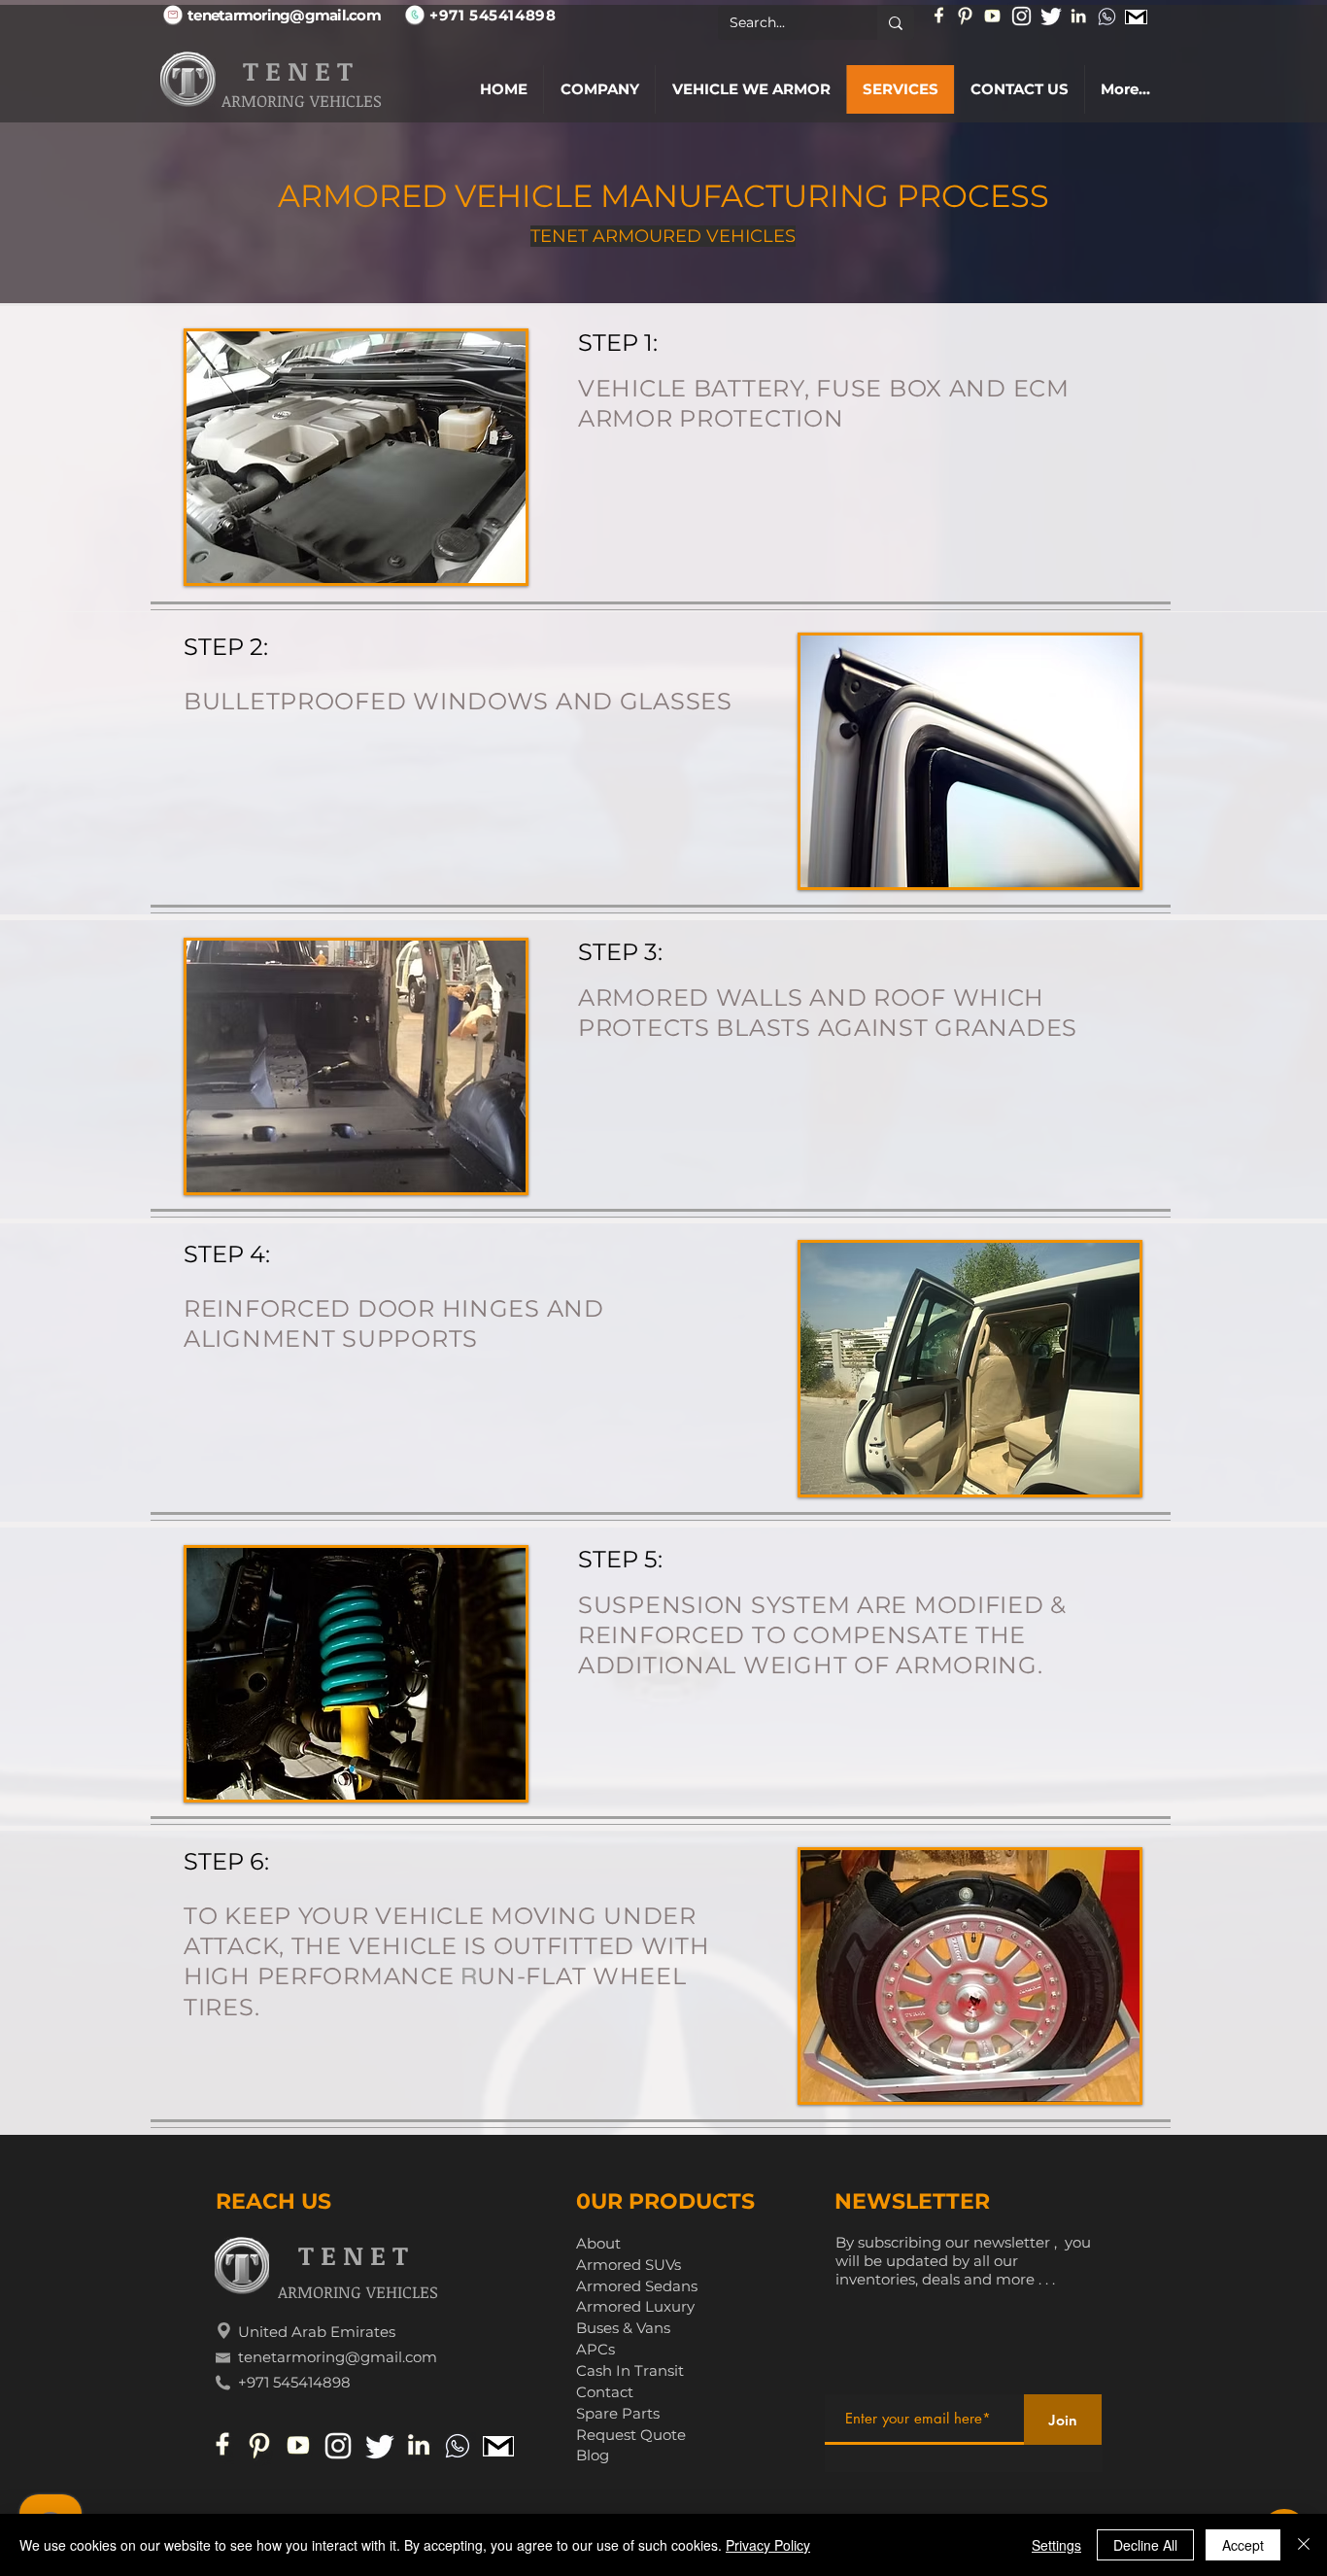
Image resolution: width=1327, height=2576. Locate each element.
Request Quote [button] (631, 2435)
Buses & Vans (623, 2328)
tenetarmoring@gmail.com (338, 2357)
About (598, 2243)
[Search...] (896, 23)
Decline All (1145, 2545)
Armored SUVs (629, 2265)
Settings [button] (1056, 2545)
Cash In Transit (630, 2370)
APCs (595, 2349)
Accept (1243, 2545)
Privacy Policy (768, 2545)
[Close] (1304, 2545)
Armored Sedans (637, 2286)
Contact (605, 2392)
